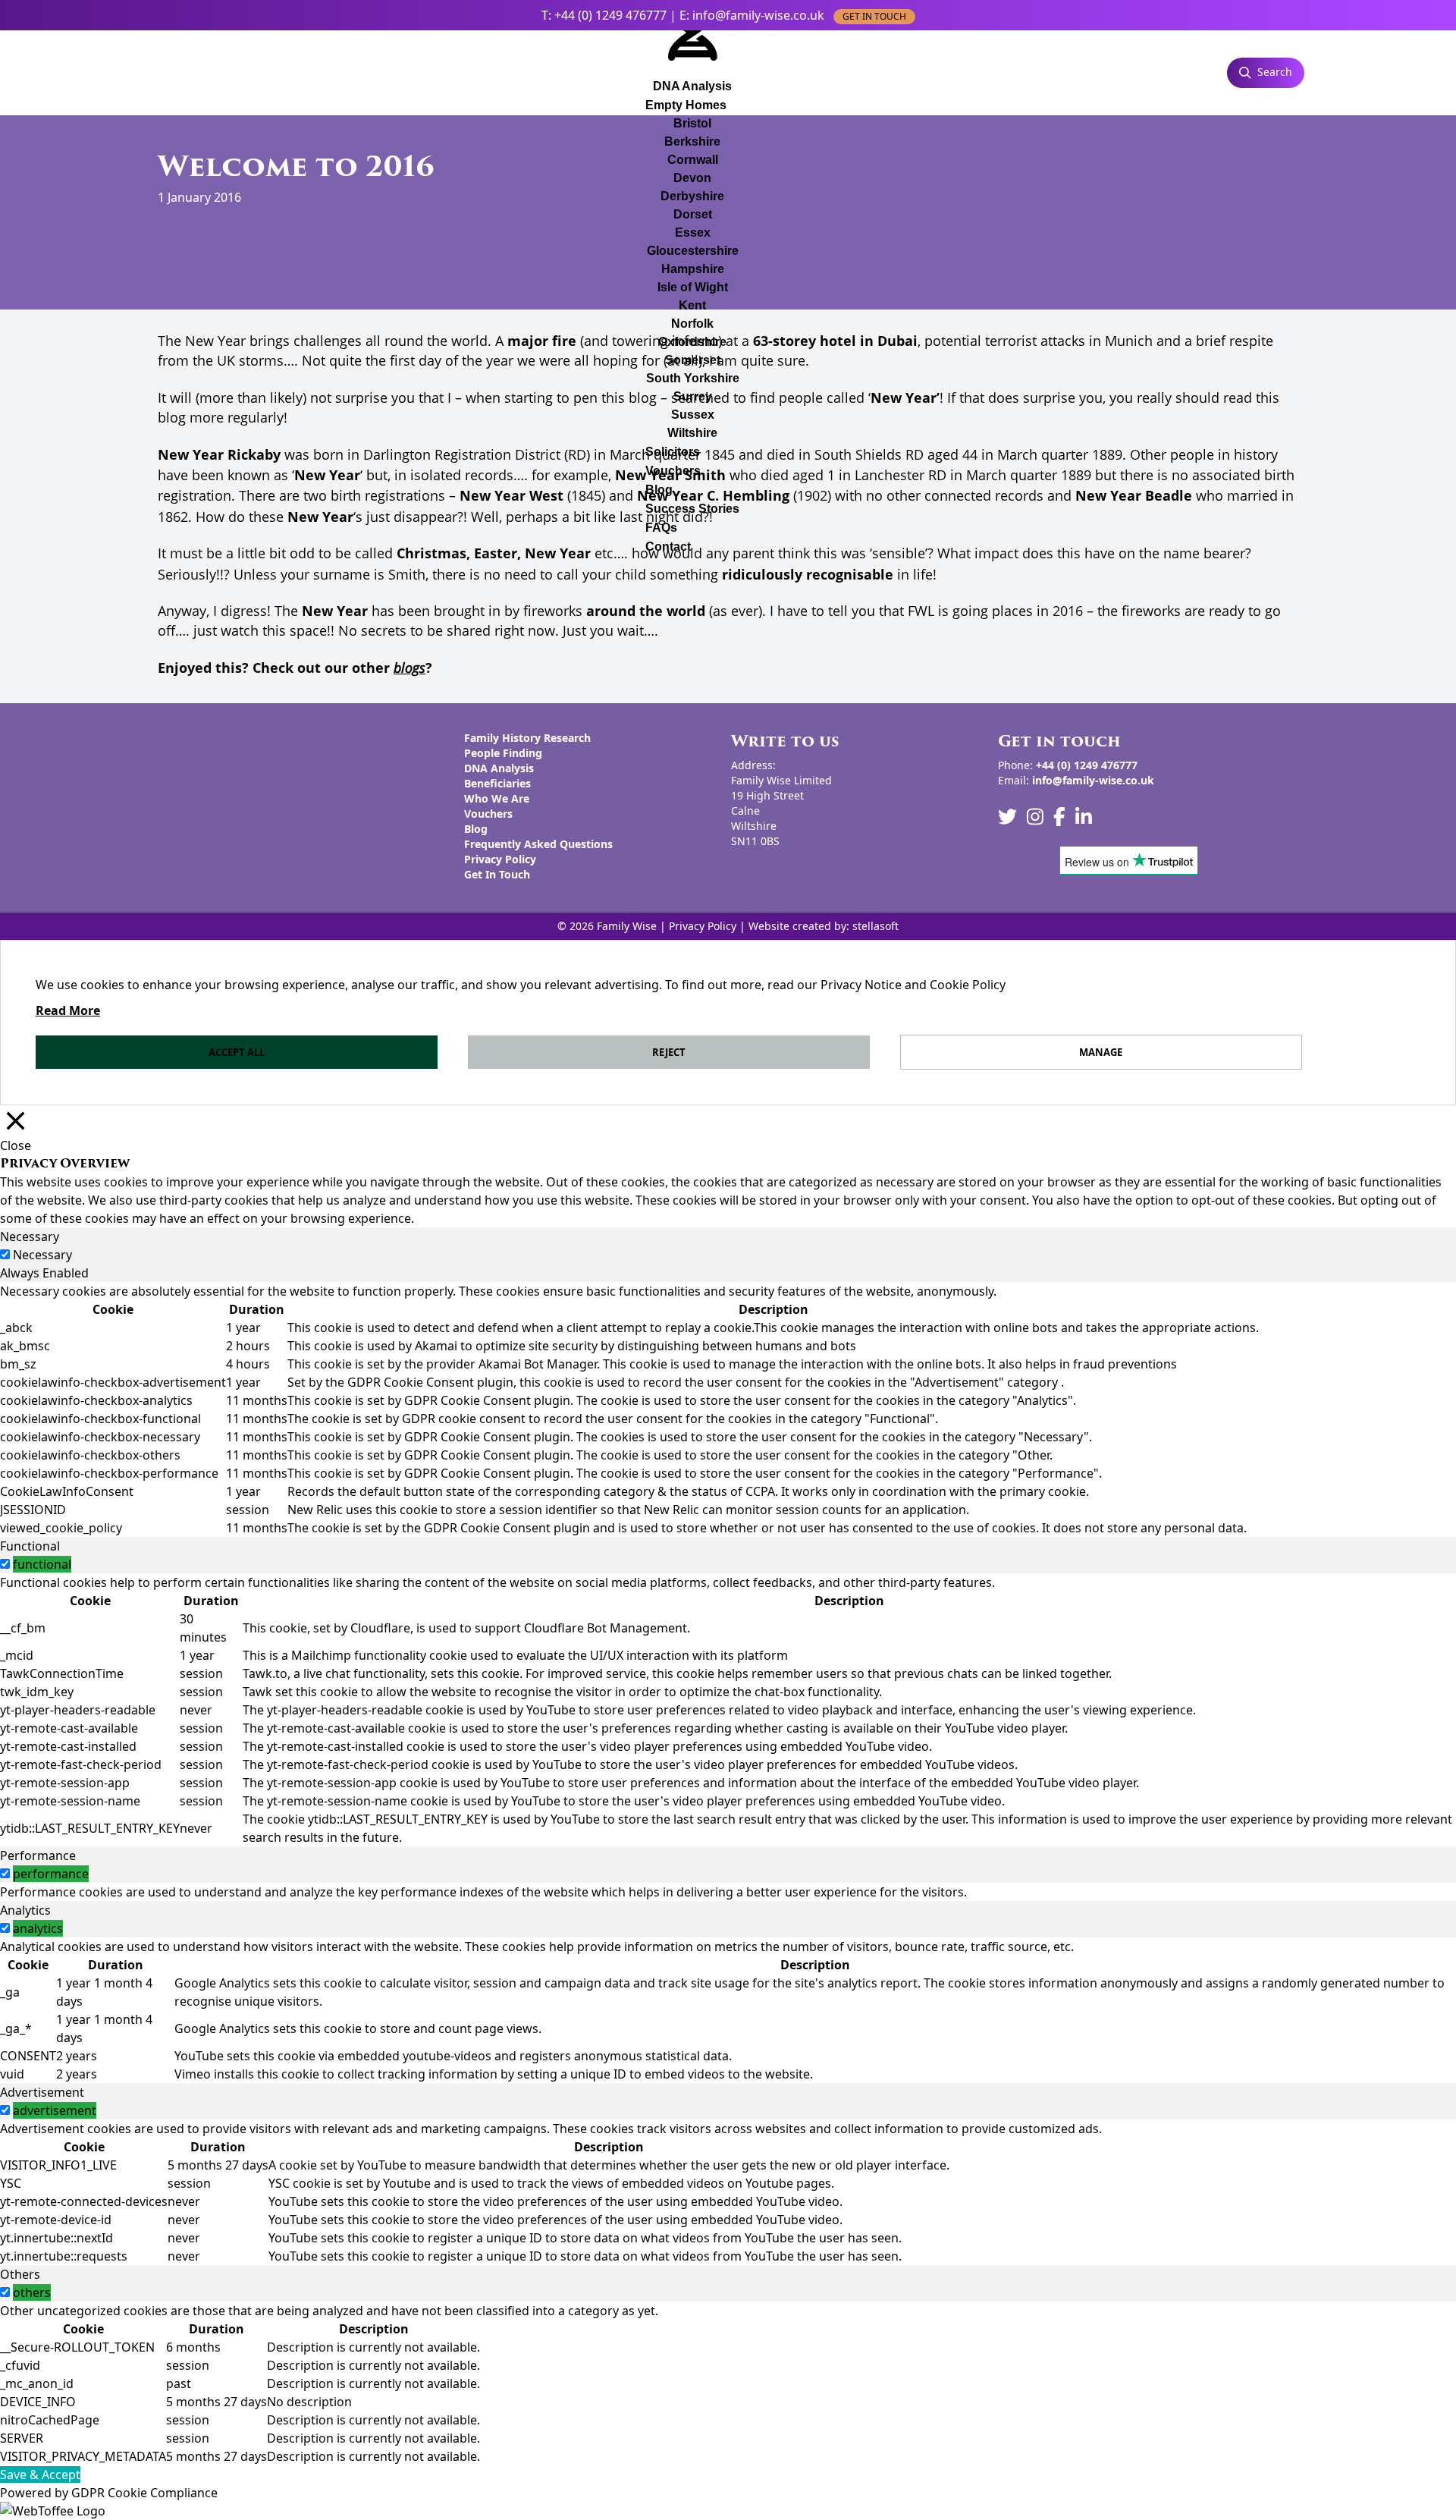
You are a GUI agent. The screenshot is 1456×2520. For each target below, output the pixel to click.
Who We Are (497, 798)
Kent (692, 305)
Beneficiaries (497, 783)
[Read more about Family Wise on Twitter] (1007, 817)
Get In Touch (497, 874)
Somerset (693, 360)
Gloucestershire (693, 251)
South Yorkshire (693, 378)
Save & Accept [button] (40, 2474)
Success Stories (692, 509)
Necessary (42, 1255)
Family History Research (527, 738)
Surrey (693, 396)
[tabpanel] (728, 1409)
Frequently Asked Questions (538, 844)
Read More (68, 1010)
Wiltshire (692, 433)
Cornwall (693, 160)
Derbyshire (692, 196)
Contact (668, 547)
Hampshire (693, 269)
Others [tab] (20, 2274)
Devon (692, 178)
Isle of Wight (693, 287)
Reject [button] (669, 1052)
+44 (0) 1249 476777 (610, 15)
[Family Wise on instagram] (1035, 817)
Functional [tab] (30, 1546)
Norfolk (692, 324)
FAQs (661, 528)
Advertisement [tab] (42, 2092)
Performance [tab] (38, 1855)
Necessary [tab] (30, 1236)
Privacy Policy (500, 859)
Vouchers (673, 471)
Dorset (693, 214)
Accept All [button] (237, 1052)
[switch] (5, 1564)
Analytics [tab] (25, 1910)
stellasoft (875, 926)
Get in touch (874, 16)
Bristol (692, 123)
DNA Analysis (499, 768)
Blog (659, 490)
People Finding (503, 753)
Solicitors (673, 452)
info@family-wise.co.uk (758, 15)
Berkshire (692, 141)
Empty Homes (686, 105)
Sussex (693, 415)
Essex (693, 233)
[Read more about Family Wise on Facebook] (1059, 817)
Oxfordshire (692, 342)
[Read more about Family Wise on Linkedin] (1084, 817)
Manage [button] (1101, 1052)
